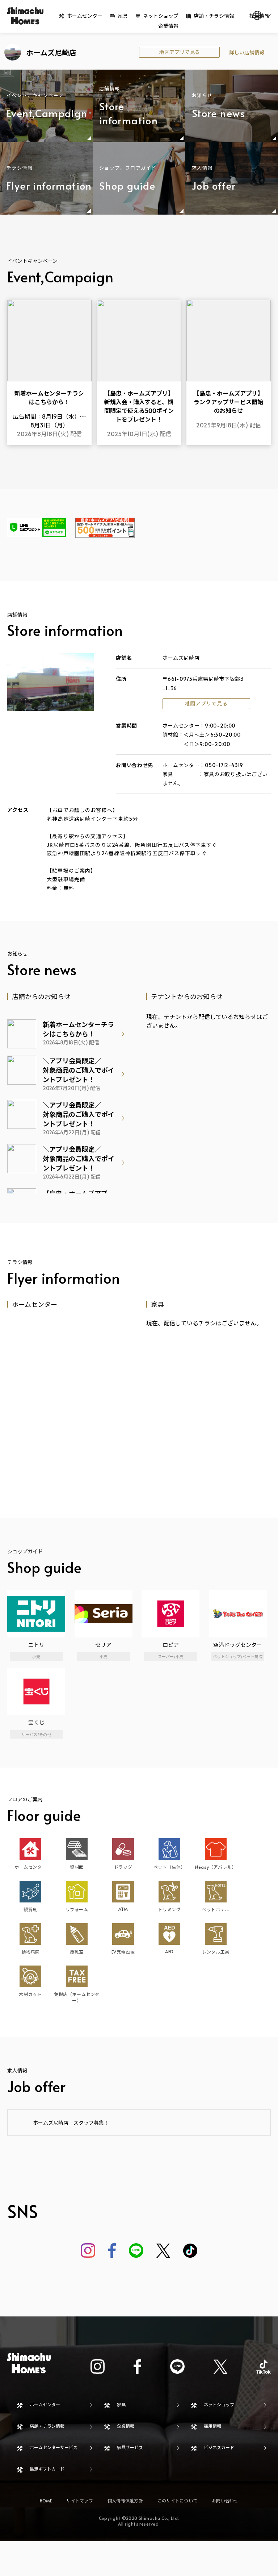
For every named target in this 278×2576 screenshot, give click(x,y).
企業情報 (168, 26)
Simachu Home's (25, 16)
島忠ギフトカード (47, 2469)
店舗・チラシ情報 (214, 16)
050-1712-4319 (224, 765)
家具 (123, 16)
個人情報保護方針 (125, 2501)
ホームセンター (85, 16)
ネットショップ (161, 16)
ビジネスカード (219, 2447)
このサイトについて (177, 2501)
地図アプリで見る (180, 52)
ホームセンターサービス (54, 2447)
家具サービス (130, 2447)
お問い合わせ (225, 2501)
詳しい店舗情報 (247, 52)
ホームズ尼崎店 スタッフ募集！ (71, 2123)
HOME (46, 2501)
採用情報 (212, 2426)
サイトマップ (79, 2501)
